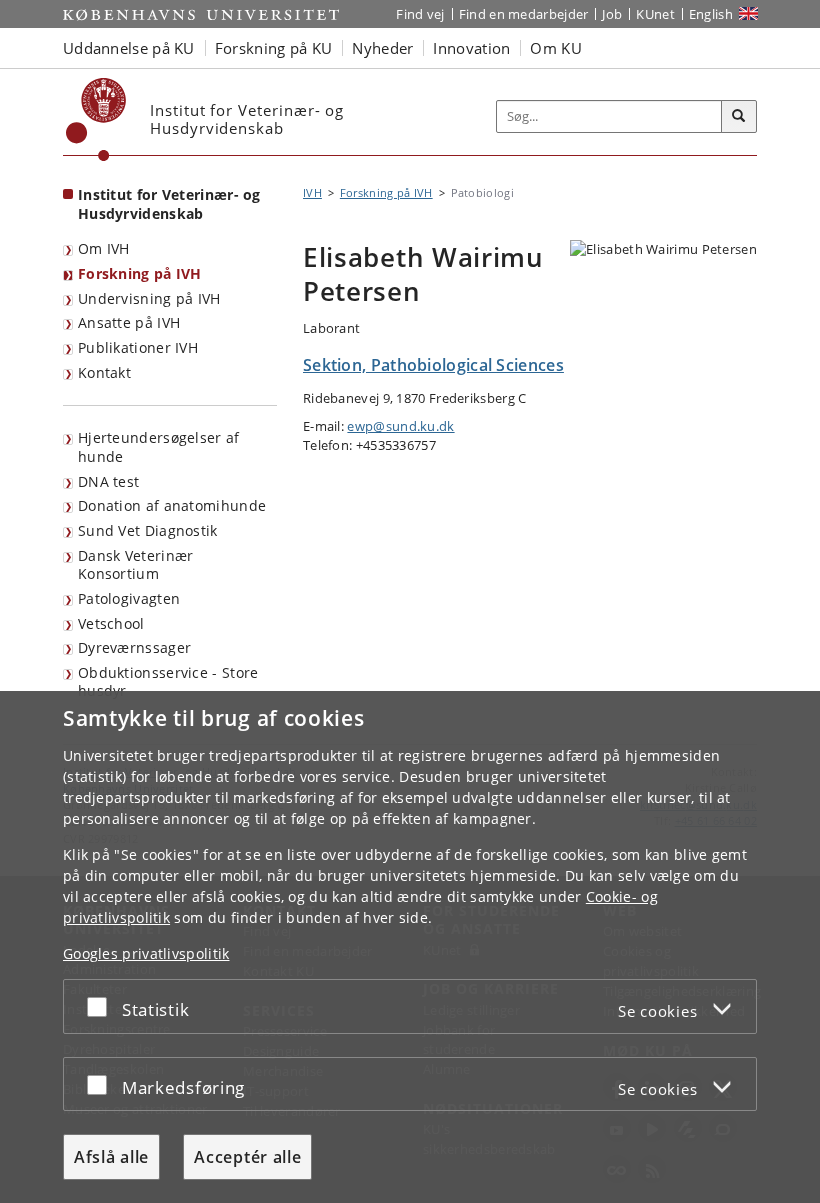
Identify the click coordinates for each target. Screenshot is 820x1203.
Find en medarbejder (524, 14)
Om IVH (104, 248)
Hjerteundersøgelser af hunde (159, 447)
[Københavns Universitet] (96, 119)
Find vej (420, 14)
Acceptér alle (247, 1157)
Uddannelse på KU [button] (129, 48)
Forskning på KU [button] (274, 48)
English (711, 14)
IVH (312, 192)
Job (612, 14)
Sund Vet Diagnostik (148, 530)
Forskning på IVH (140, 273)
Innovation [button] (471, 48)
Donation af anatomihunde (172, 505)
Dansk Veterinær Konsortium (136, 565)
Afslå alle (111, 1157)
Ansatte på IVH (129, 322)
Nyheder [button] (382, 48)
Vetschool (111, 623)
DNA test (108, 481)
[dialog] (410, 947)
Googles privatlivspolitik (146, 953)
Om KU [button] (556, 48)
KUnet (655, 14)
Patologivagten (129, 598)
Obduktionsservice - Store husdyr (168, 682)
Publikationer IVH (138, 347)
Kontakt (104, 372)
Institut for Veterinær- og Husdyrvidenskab (169, 204)
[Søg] (739, 117)
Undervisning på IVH (149, 298)
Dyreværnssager (134, 647)
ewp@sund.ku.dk (400, 426)
